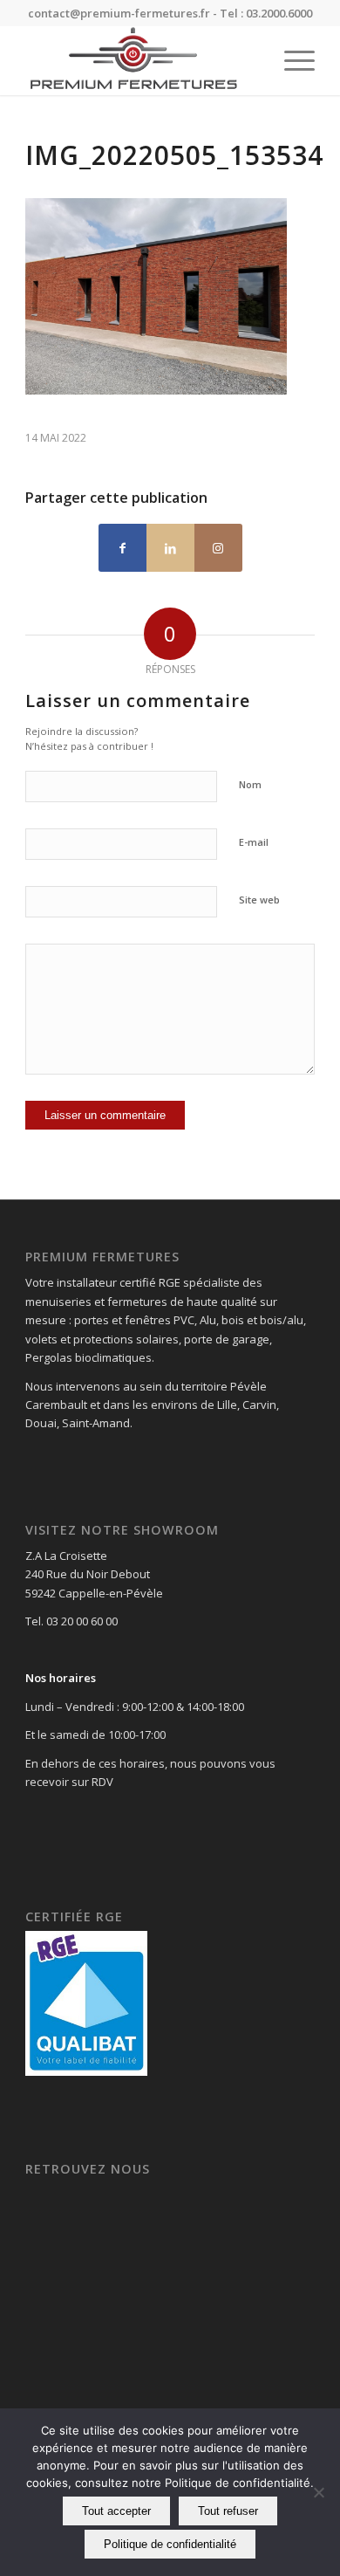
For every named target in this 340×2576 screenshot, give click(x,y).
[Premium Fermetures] (141, 60)
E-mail (254, 842)
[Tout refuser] (318, 2492)
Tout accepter (116, 2511)
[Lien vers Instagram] (218, 548)
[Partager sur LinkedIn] (170, 548)
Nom (250, 784)
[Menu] (291, 60)
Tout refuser (228, 2511)
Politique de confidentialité (170, 2544)
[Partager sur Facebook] (122, 548)
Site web (259, 900)
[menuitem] (291, 60)
